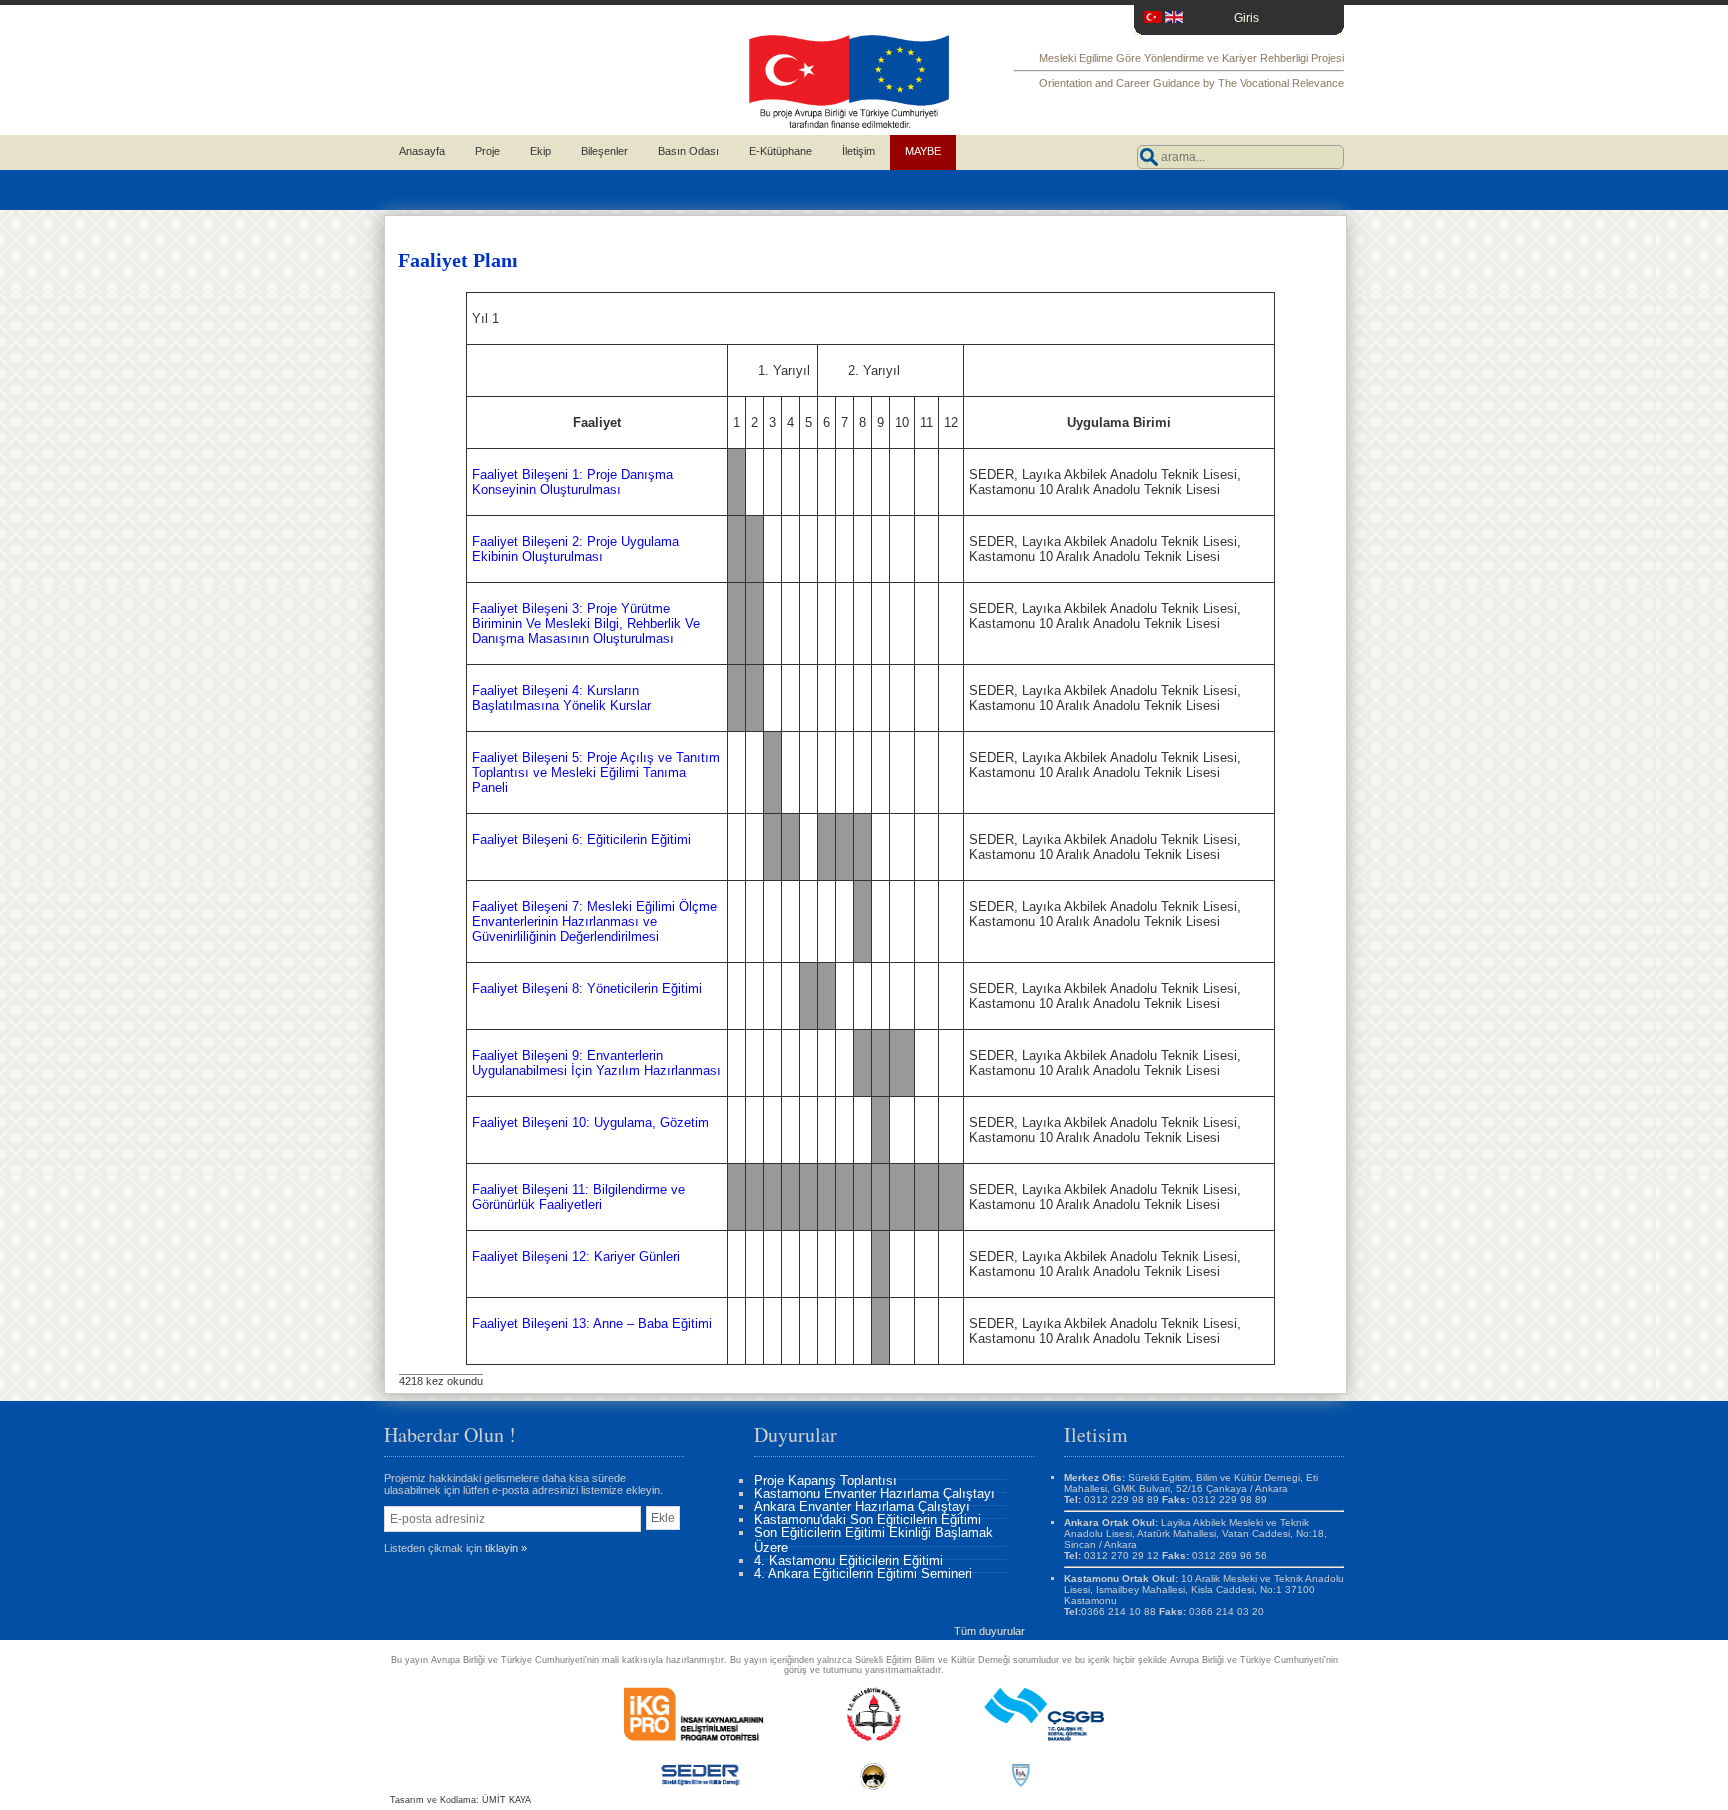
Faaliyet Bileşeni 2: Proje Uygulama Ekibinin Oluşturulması (575, 549)
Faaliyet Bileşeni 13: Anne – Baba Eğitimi (592, 1323)
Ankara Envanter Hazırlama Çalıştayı (862, 1506)
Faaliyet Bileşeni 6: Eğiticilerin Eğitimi (581, 839)
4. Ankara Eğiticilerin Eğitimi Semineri (863, 1573)
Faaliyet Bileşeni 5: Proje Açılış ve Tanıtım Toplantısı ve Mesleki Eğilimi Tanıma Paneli (596, 772)
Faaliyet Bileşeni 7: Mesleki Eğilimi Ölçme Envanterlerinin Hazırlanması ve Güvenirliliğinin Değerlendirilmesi (594, 921)
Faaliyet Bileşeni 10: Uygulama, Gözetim (590, 1122)
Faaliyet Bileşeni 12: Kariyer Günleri (576, 1256)
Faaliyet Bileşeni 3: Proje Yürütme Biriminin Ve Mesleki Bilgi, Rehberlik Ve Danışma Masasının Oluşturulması (586, 623)
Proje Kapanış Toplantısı (825, 1480)
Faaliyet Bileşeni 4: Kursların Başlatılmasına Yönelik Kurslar (561, 698)
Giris (1246, 18)
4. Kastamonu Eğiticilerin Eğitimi (848, 1560)
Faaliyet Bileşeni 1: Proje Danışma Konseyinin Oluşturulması (572, 482)
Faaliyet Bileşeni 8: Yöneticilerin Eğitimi (587, 988)
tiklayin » (506, 1548)
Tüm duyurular (989, 1631)
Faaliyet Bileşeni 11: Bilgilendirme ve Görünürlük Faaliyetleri (578, 1197)
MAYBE (923, 151)
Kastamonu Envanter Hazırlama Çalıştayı (874, 1493)
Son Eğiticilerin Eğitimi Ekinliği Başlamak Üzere (873, 1540)
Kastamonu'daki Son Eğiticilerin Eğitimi (867, 1519)
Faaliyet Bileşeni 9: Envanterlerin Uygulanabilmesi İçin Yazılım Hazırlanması (596, 1063)
